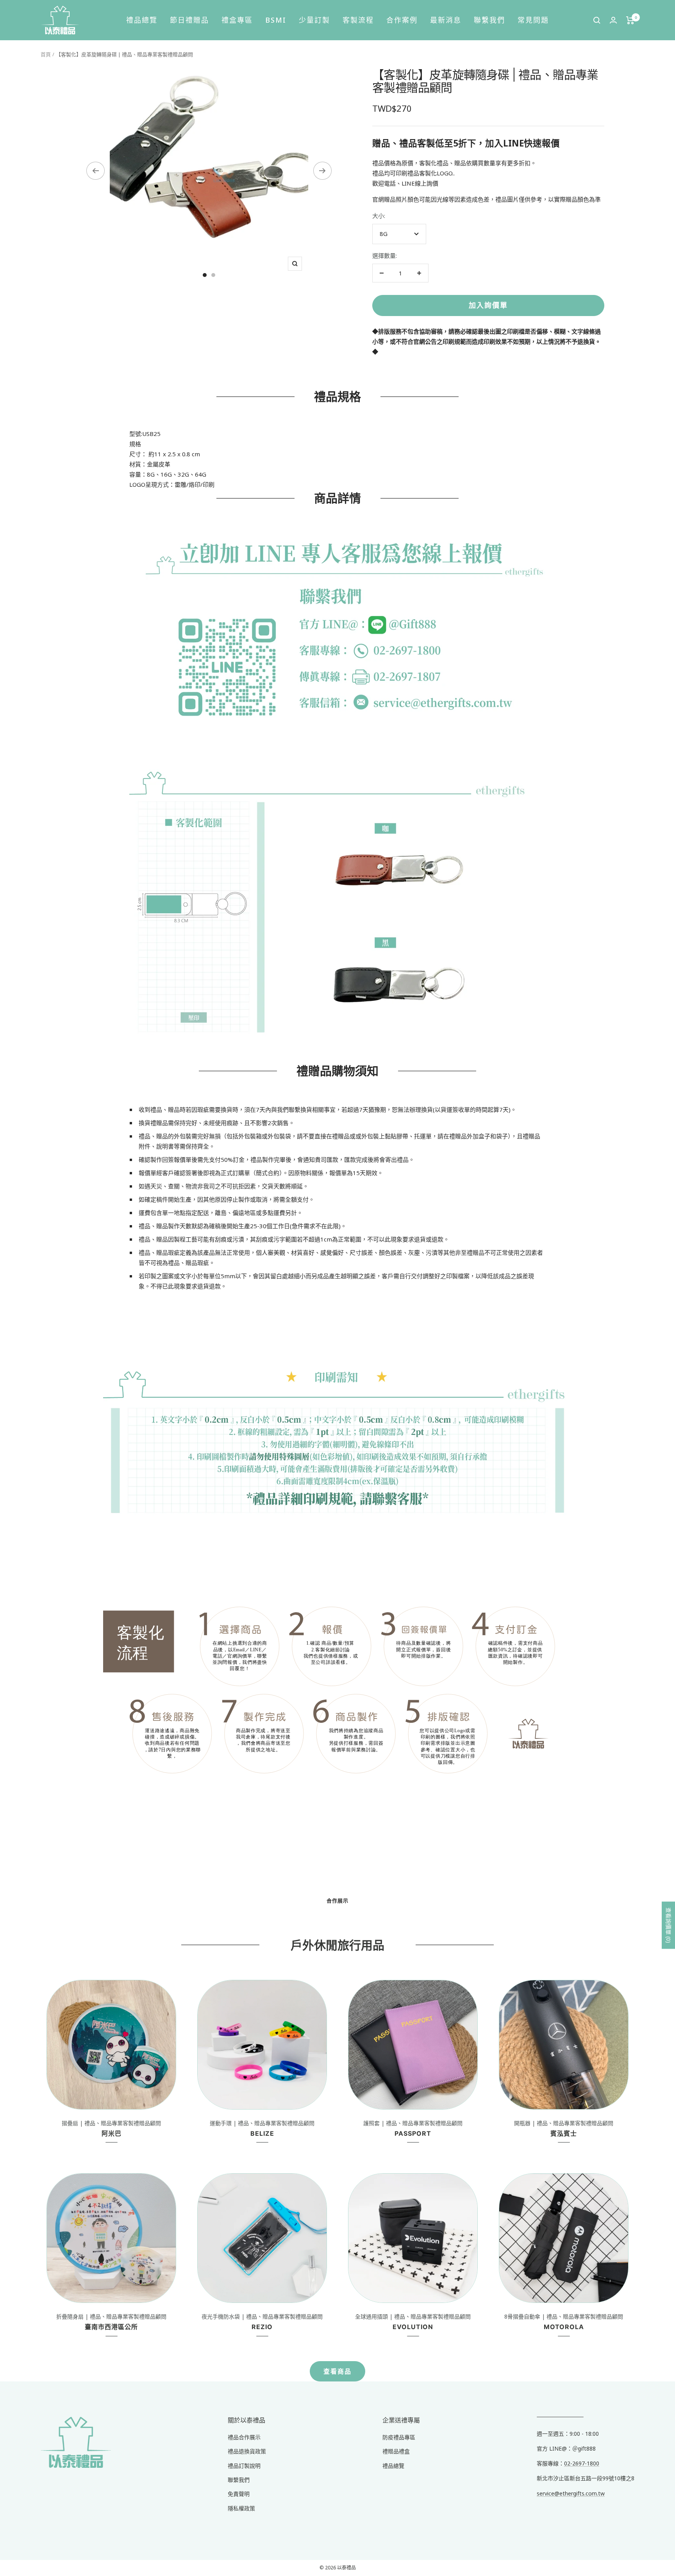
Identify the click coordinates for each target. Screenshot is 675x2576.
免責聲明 (239, 2494)
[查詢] (597, 20)
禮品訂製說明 (244, 2466)
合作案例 (402, 20)
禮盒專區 (237, 20)
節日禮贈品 (189, 20)
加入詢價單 (488, 305)
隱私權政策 (241, 2508)
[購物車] (630, 20)
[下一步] (322, 171)
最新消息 (446, 20)
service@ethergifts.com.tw (571, 2493)
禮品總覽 (142, 20)
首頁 (46, 54)
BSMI (276, 20)
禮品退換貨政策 (247, 2451)
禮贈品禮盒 (396, 2451)
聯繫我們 (489, 20)
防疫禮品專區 (399, 2437)
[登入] (613, 20)
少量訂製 (314, 20)
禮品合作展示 (244, 2437)
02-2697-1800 (582, 2463)
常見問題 (533, 20)
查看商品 (337, 2371)
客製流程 (358, 20)
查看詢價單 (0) (669, 1925)
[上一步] (96, 171)
